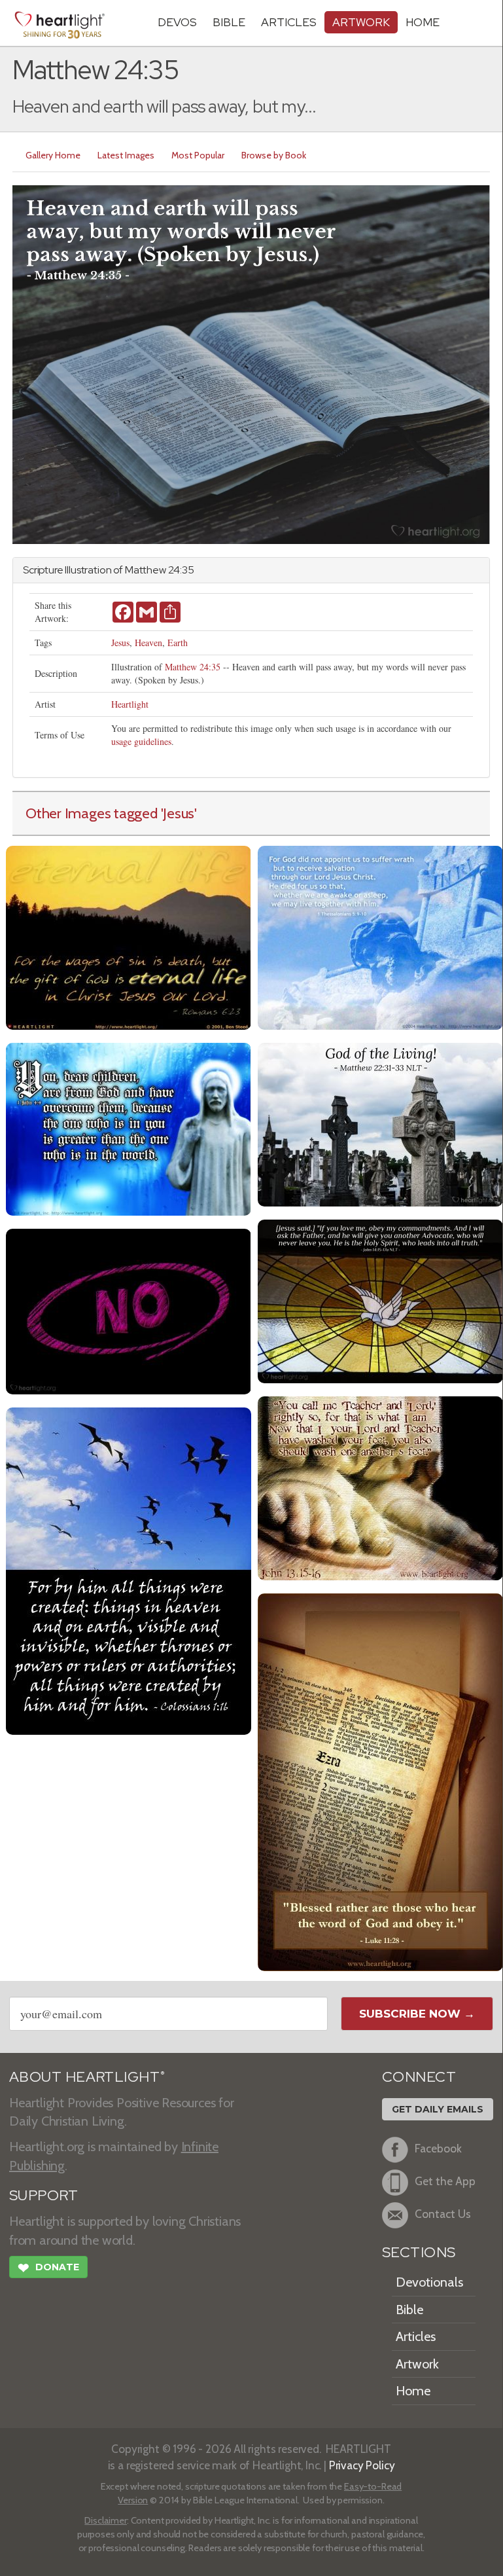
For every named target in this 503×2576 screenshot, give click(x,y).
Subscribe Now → (417, 2014)
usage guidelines (141, 741)
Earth (178, 643)
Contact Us (443, 2214)
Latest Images (126, 155)
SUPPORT (43, 2195)
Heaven (148, 643)
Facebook (438, 2148)
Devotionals (429, 2282)
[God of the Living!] (380, 1123)
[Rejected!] (129, 1310)
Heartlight (130, 704)
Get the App (445, 2181)
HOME (423, 22)
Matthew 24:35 (193, 667)
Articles (289, 22)
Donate (48, 2268)
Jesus (120, 643)
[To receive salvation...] (380, 936)
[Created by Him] (129, 1569)
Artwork (361, 22)
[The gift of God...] (129, 936)
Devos (177, 22)
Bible (229, 22)
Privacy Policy (362, 2465)
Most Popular (198, 155)
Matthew (146, 570)
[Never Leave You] (380, 1300)
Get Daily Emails (438, 2109)
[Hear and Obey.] (380, 1780)
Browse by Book (274, 155)
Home (413, 2391)
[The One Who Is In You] (129, 1128)
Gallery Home (53, 155)
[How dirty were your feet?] (380, 1486)
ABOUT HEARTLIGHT (87, 2077)
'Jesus (178, 813)
